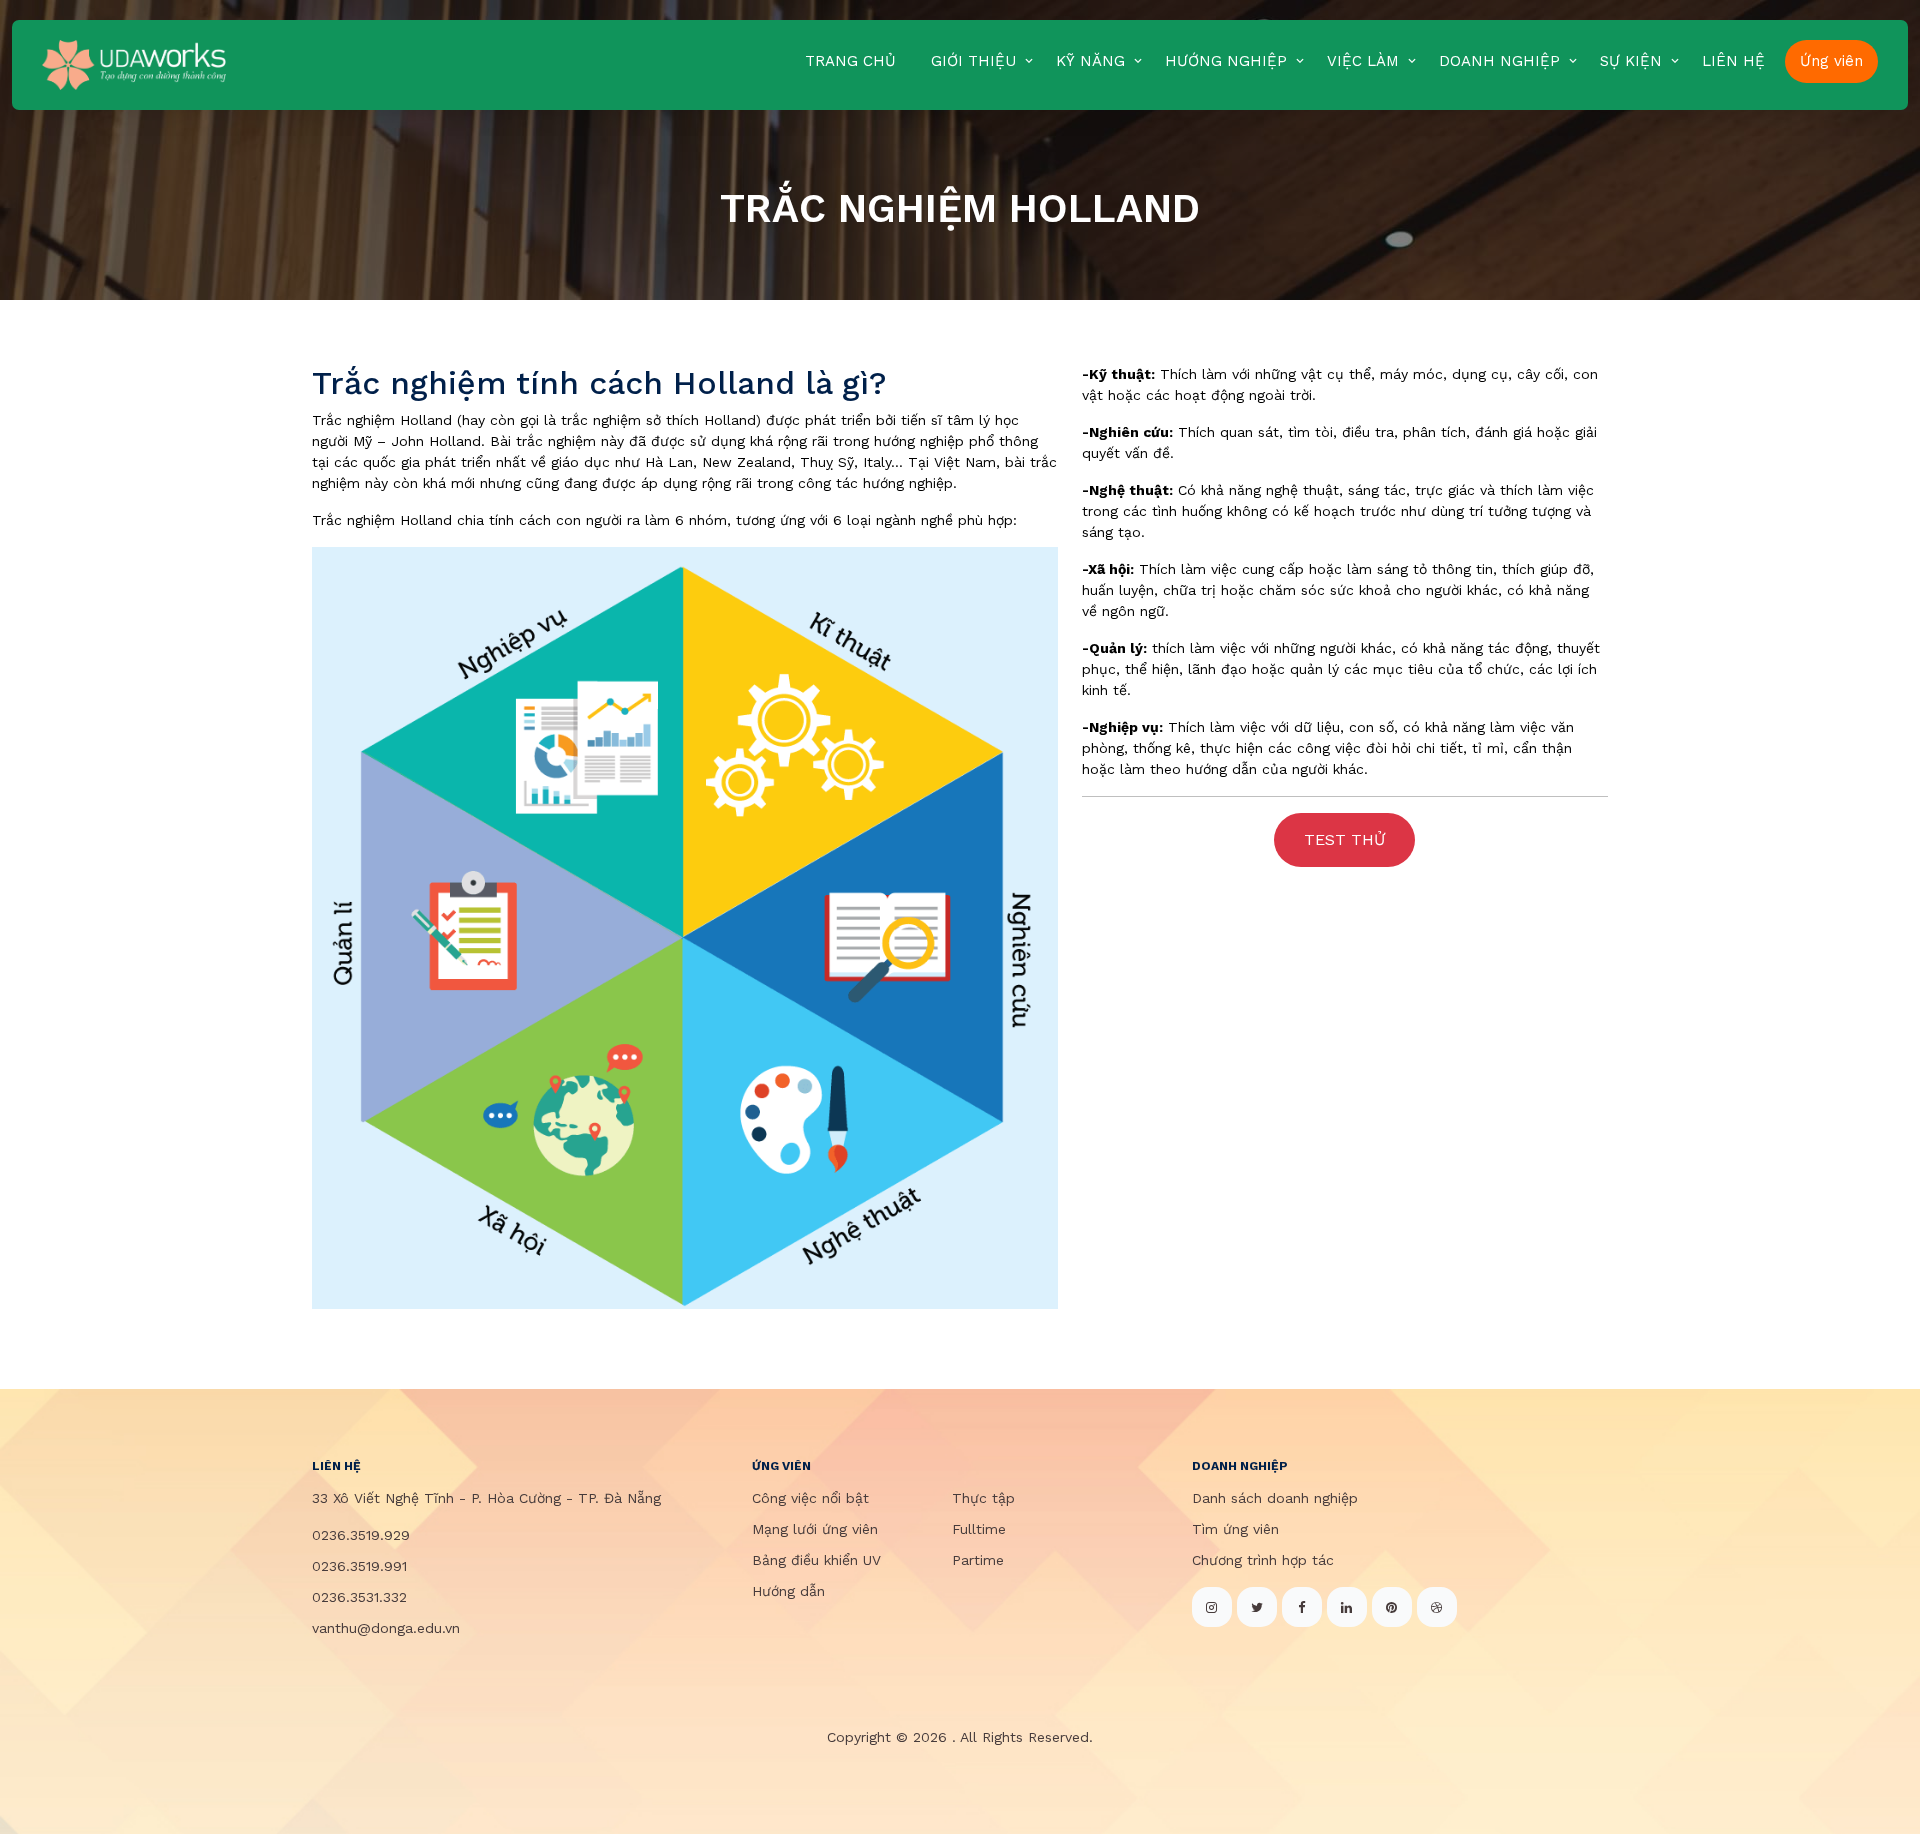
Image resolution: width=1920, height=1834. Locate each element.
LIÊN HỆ (1733, 61)
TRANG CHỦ (850, 61)
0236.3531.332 (359, 1597)
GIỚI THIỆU (973, 61)
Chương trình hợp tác (1263, 1560)
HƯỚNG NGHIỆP (1226, 61)
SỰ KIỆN (1631, 61)
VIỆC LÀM (1363, 61)
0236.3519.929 (361, 1535)
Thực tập (983, 1498)
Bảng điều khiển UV (816, 1560)
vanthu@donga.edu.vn (386, 1628)
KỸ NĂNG (1090, 61)
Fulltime (979, 1529)
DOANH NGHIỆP (1499, 61)
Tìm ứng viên (1235, 1529)
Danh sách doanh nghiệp (1275, 1498)
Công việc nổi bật (810, 1498)
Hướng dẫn (788, 1591)
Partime (978, 1560)
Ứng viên (1831, 61)
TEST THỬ (1344, 839)
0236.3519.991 (359, 1566)
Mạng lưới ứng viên (815, 1529)
